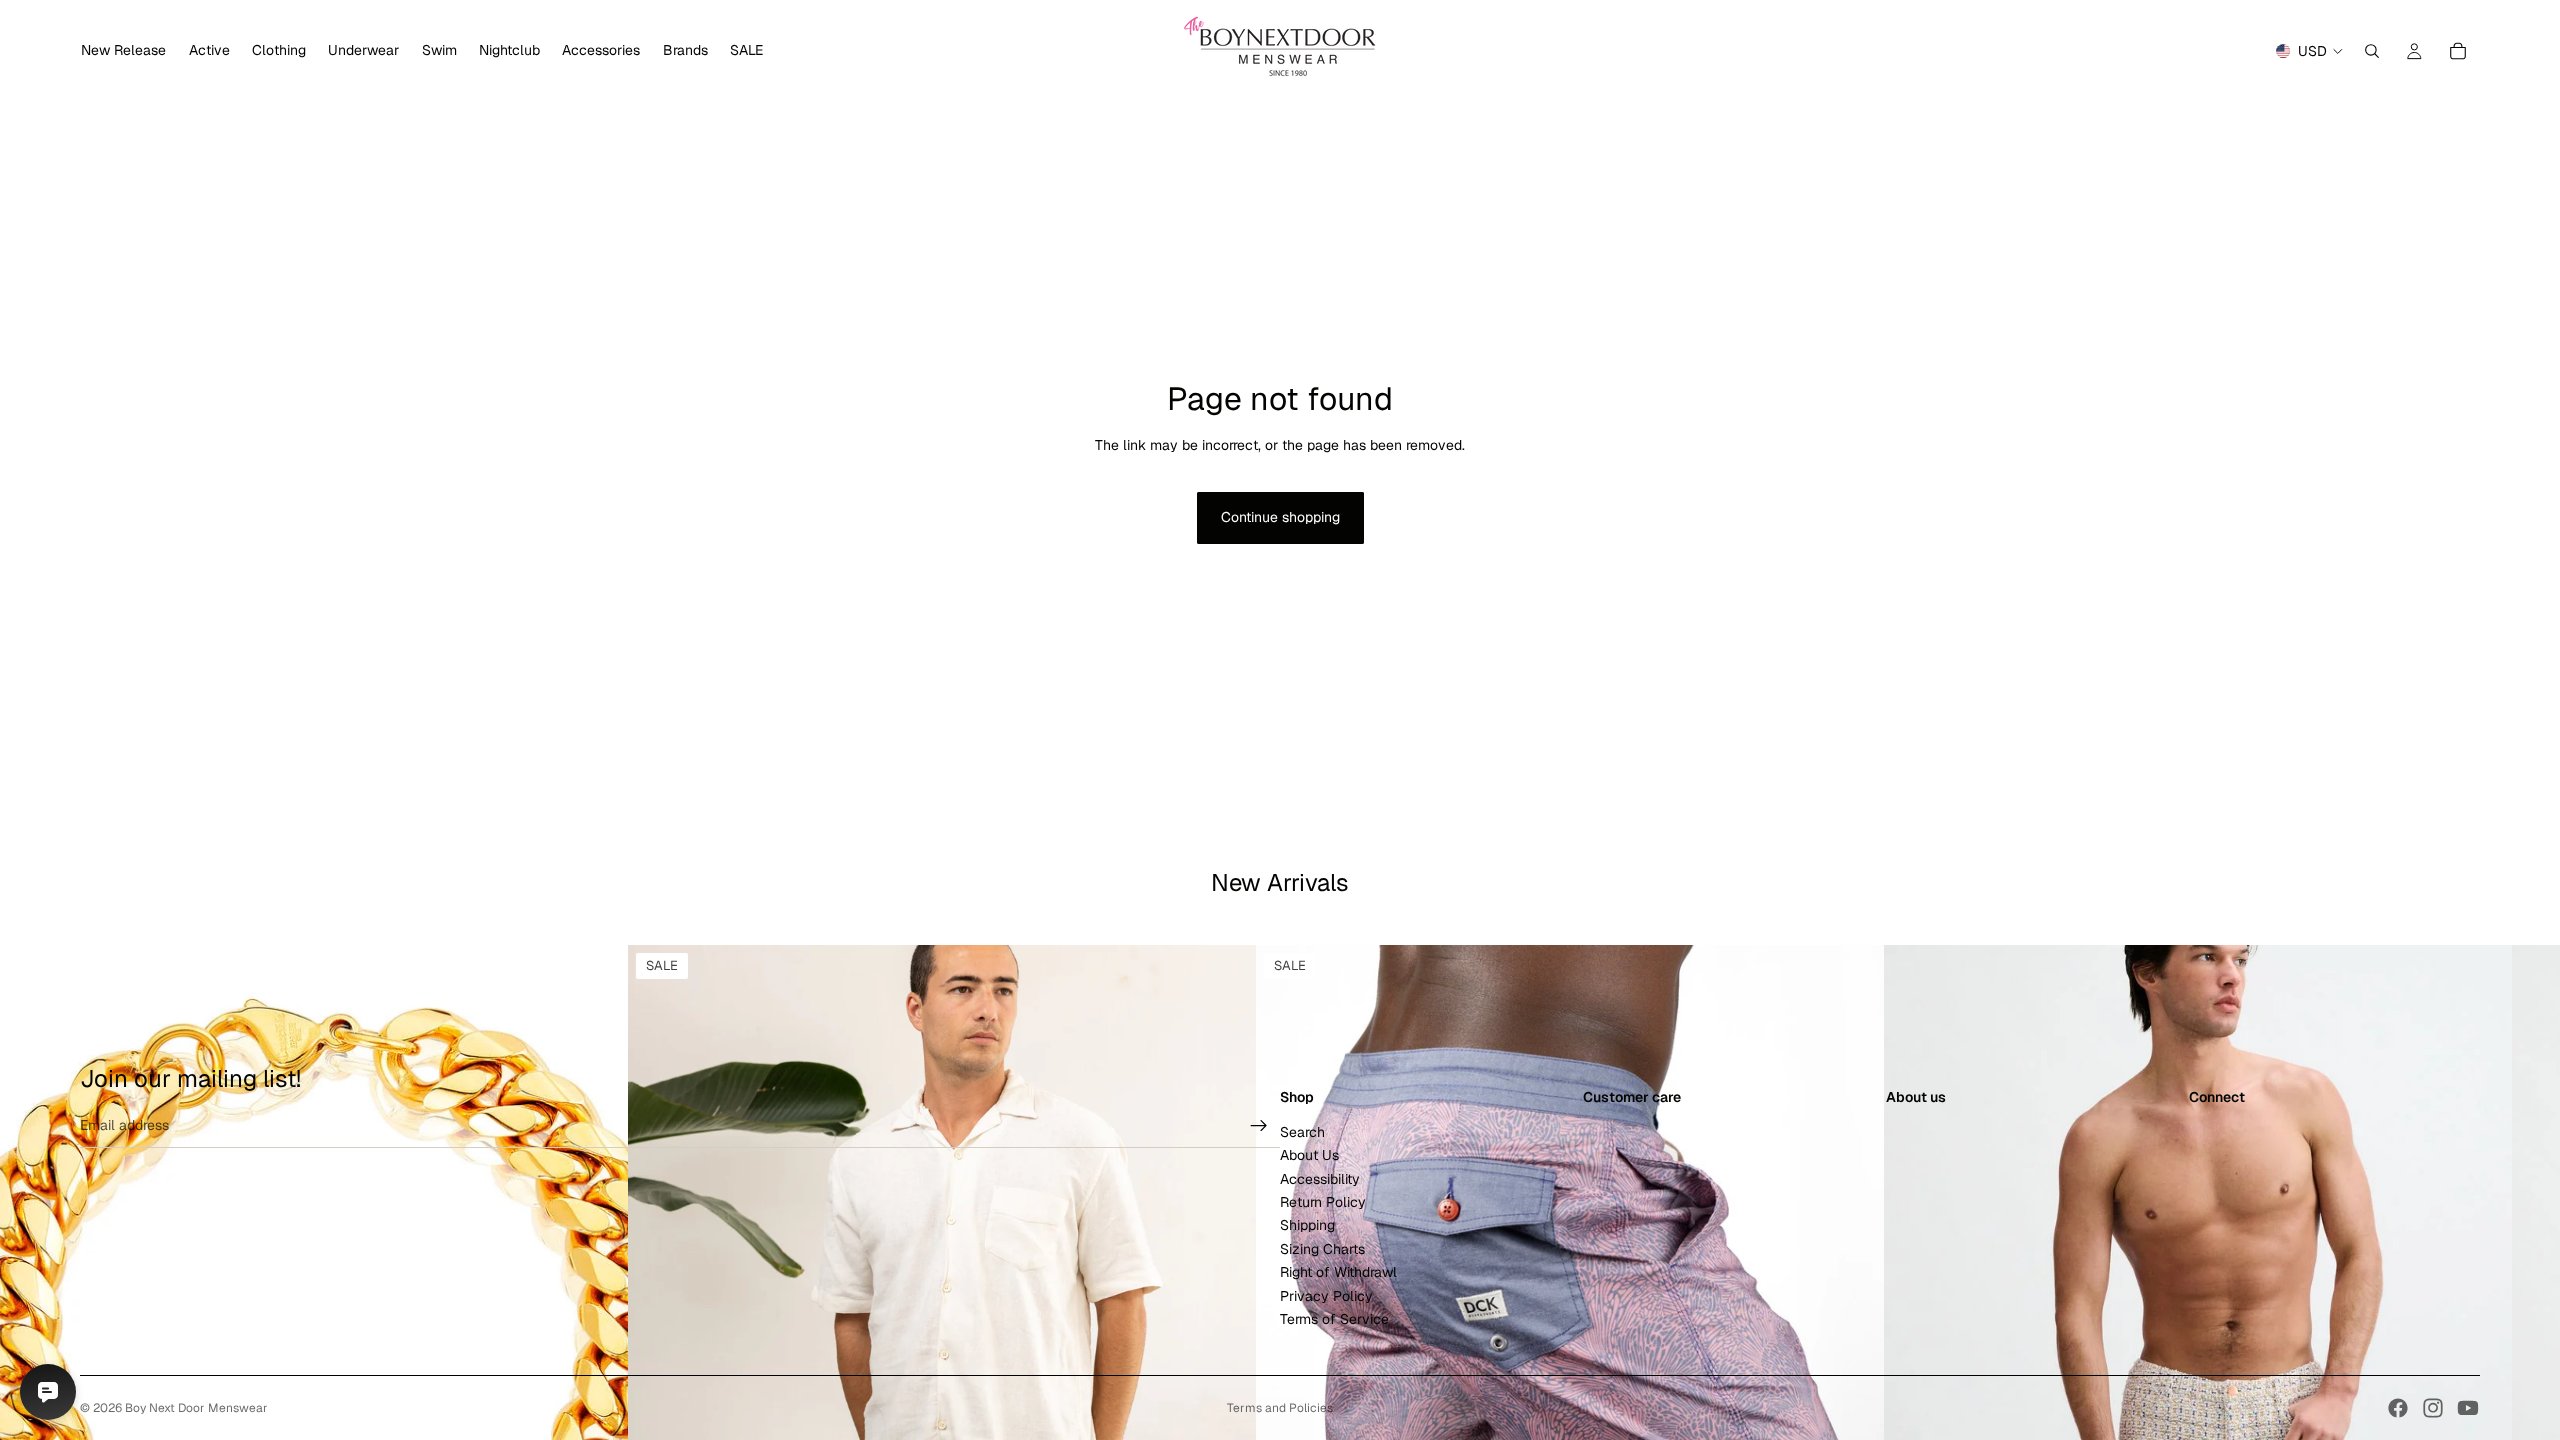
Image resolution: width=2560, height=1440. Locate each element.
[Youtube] (2468, 1408)
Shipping (1307, 1225)
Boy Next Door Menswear (196, 1408)
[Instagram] (2433, 1408)
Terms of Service (1334, 1319)
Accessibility (1320, 1178)
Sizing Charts (1322, 1248)
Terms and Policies (1280, 1408)
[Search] (2372, 51)
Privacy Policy (1326, 1295)
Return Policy (1323, 1202)
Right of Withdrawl (1338, 1272)
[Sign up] (1259, 1125)
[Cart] (2458, 51)
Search (1302, 1131)
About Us (1309, 1155)
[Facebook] (2398, 1408)
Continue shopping (1280, 517)
